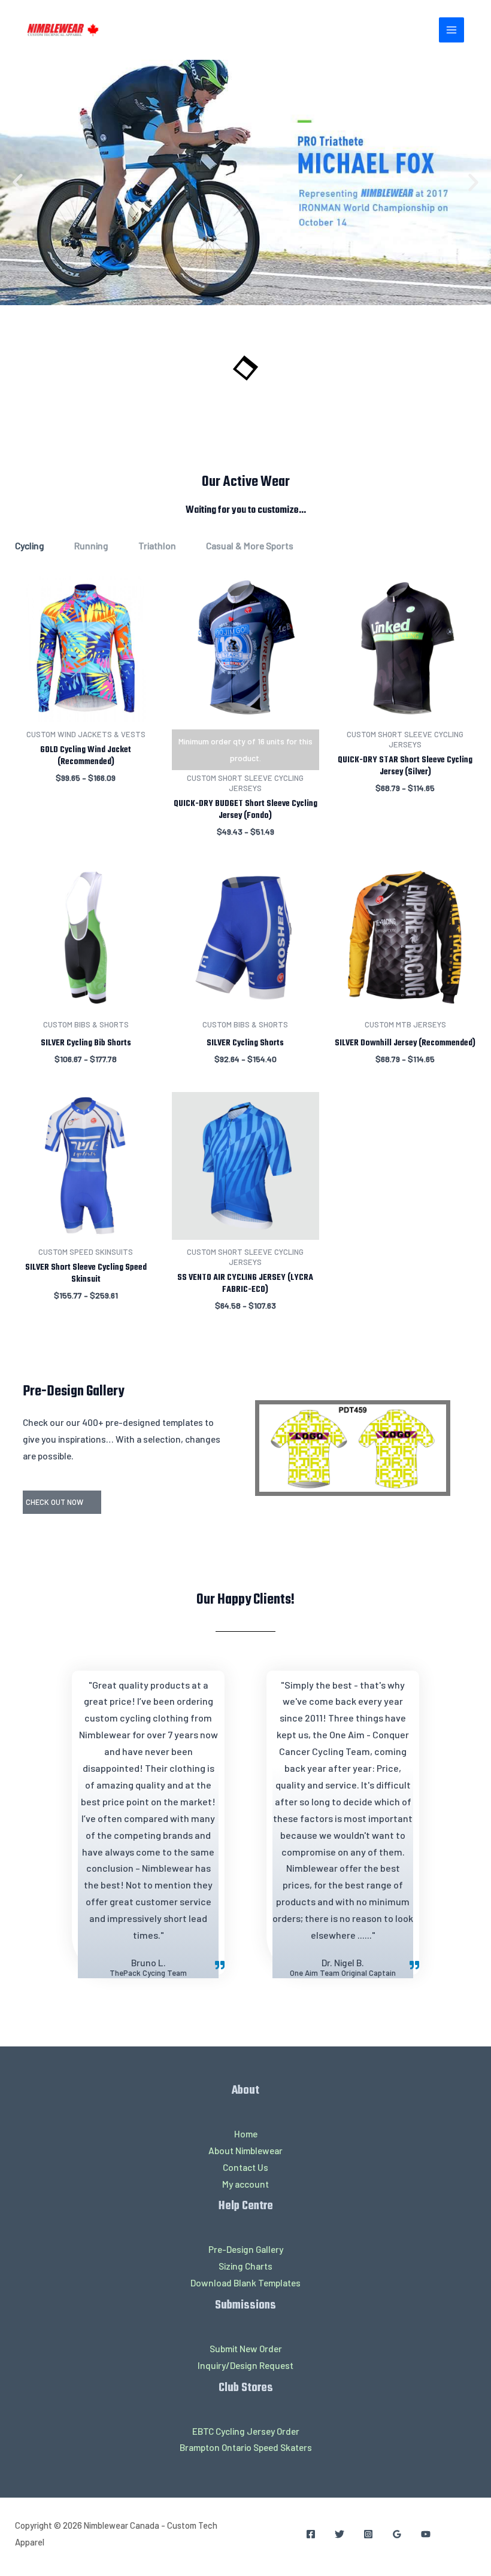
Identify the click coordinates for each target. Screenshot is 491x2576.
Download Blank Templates (245, 2282)
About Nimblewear (245, 2150)
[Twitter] (340, 2534)
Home (246, 2134)
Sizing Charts (245, 2266)
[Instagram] (368, 2534)
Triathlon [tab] (157, 545)
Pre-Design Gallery (246, 2249)
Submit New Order (246, 2348)
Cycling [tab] (30, 545)
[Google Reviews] (397, 2534)
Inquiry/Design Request (245, 2365)
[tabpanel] (245, 961)
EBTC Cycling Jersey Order (246, 2431)
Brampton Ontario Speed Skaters (246, 2447)
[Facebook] (311, 2534)
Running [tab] (91, 545)
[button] (18, 183)
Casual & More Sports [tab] (250, 545)
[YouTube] (426, 2534)
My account (245, 2184)
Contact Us (245, 2167)
